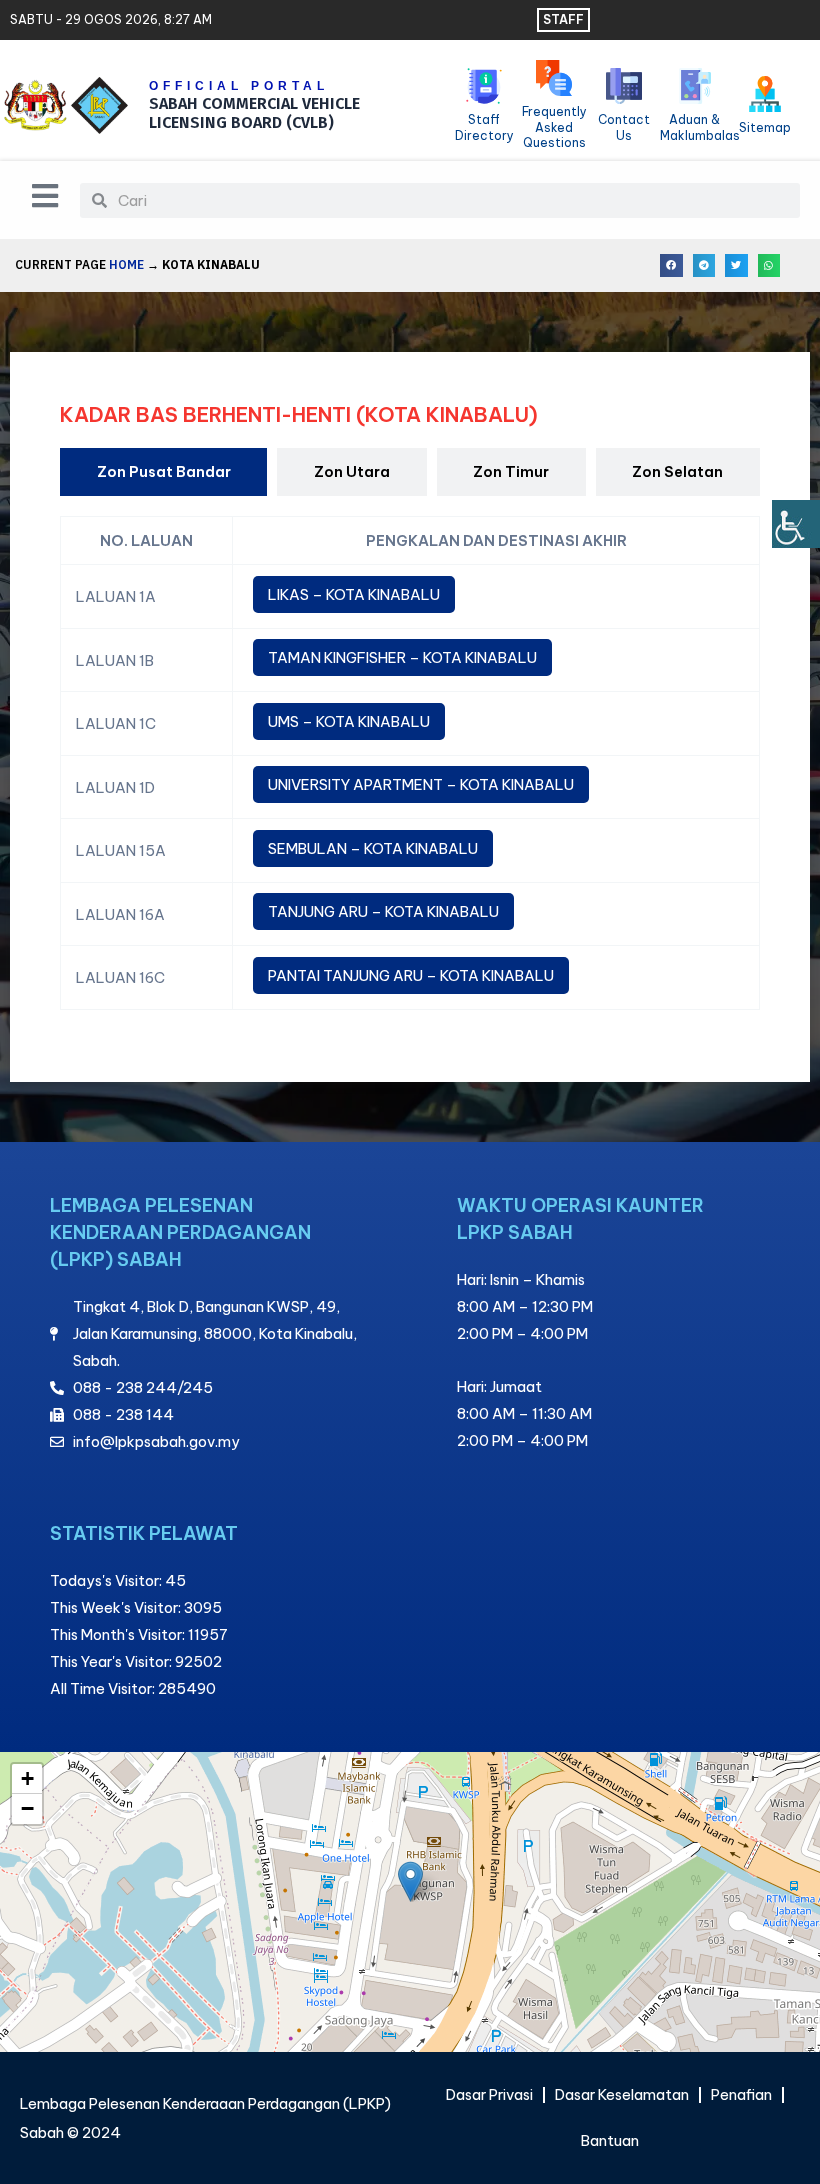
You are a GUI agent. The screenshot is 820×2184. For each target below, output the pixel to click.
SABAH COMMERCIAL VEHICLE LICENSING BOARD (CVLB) (254, 113)
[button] (671, 265)
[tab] (163, 472)
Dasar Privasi (489, 2094)
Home (126, 264)
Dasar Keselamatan (622, 2094)
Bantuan (610, 2140)
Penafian (741, 2094)
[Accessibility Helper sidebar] (796, 524)
